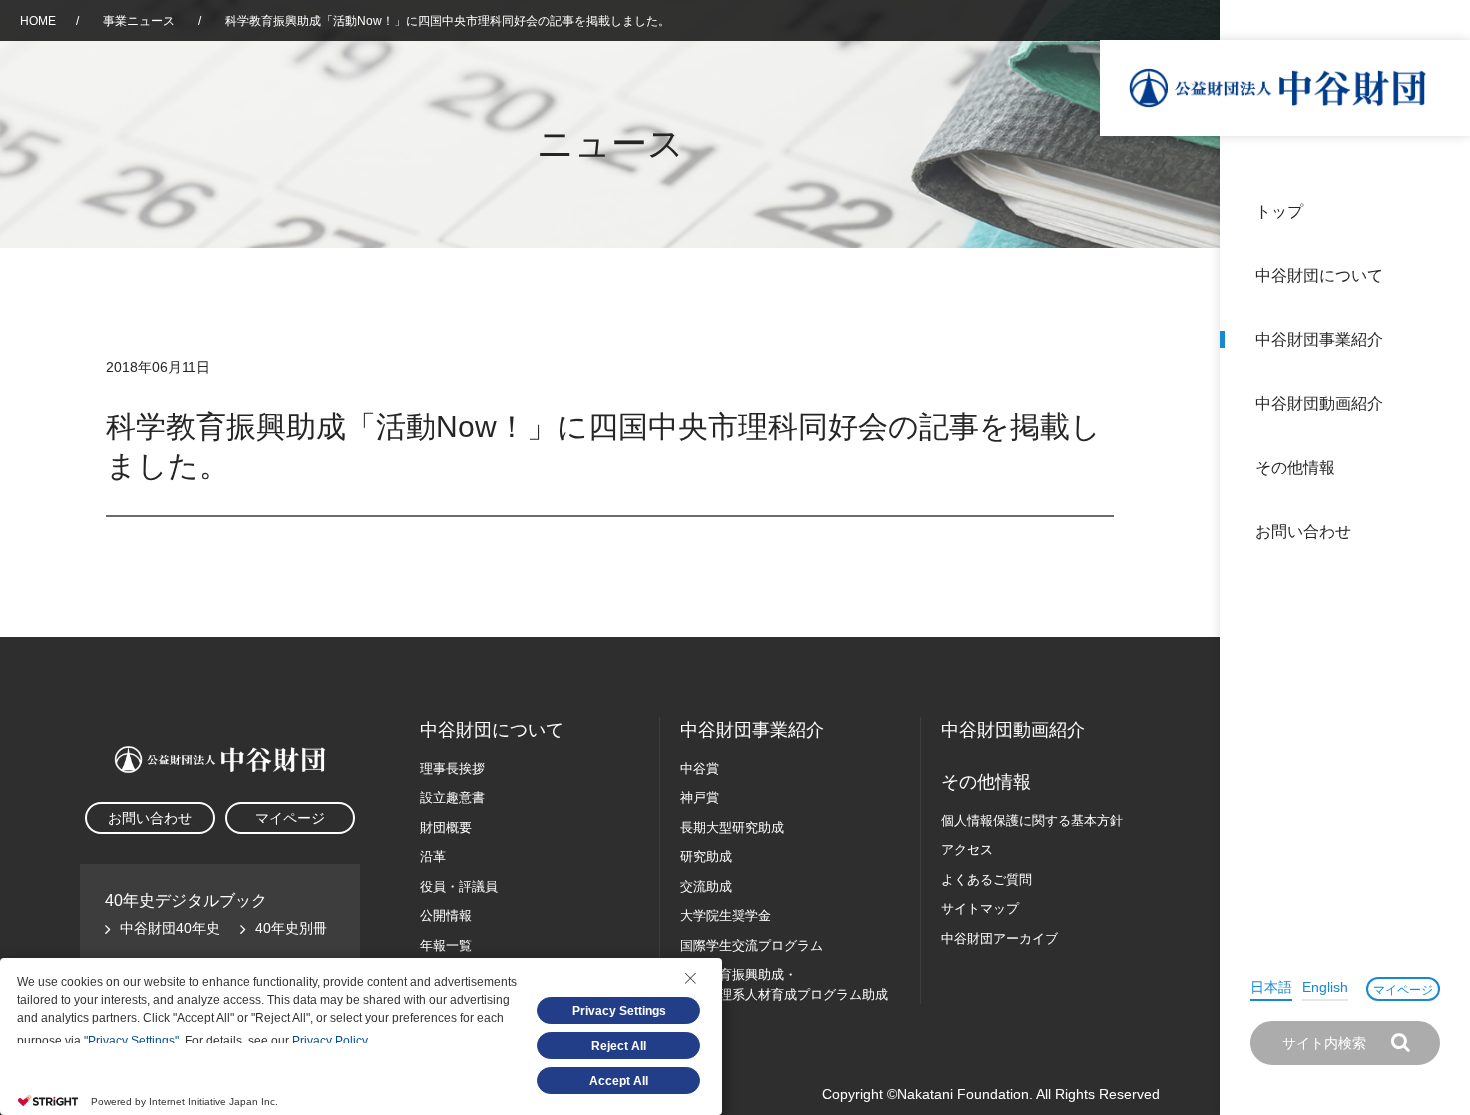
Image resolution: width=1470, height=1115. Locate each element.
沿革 (1441, 403)
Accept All (618, 1081)
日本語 (1271, 987)
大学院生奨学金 (725, 915)
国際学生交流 (751, 945)
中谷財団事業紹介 (1319, 339)
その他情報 (1295, 467)
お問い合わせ (1303, 531)
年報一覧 (446, 945)
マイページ (1403, 990)
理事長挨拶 (452, 768)
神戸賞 (699, 797)
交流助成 (706, 886)
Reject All (618, 1046)
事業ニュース (140, 21)
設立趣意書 (452, 797)
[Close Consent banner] (690, 978)
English (1325, 987)
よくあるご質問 (986, 879)
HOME (38, 21)
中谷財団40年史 (170, 928)
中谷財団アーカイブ (999, 938)
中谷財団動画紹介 (1319, 403)
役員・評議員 (459, 886)
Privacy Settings (619, 1011)
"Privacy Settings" (131, 1041)
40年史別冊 (291, 928)
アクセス (967, 849)
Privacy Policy (329, 1041)
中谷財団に (492, 730)
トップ (1279, 211)
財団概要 (446, 827)
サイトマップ (980, 908)
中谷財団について (1319, 275)
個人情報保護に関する (1032, 820)
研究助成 (706, 856)
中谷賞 (699, 768)
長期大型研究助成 (732, 827)
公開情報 (446, 915)
